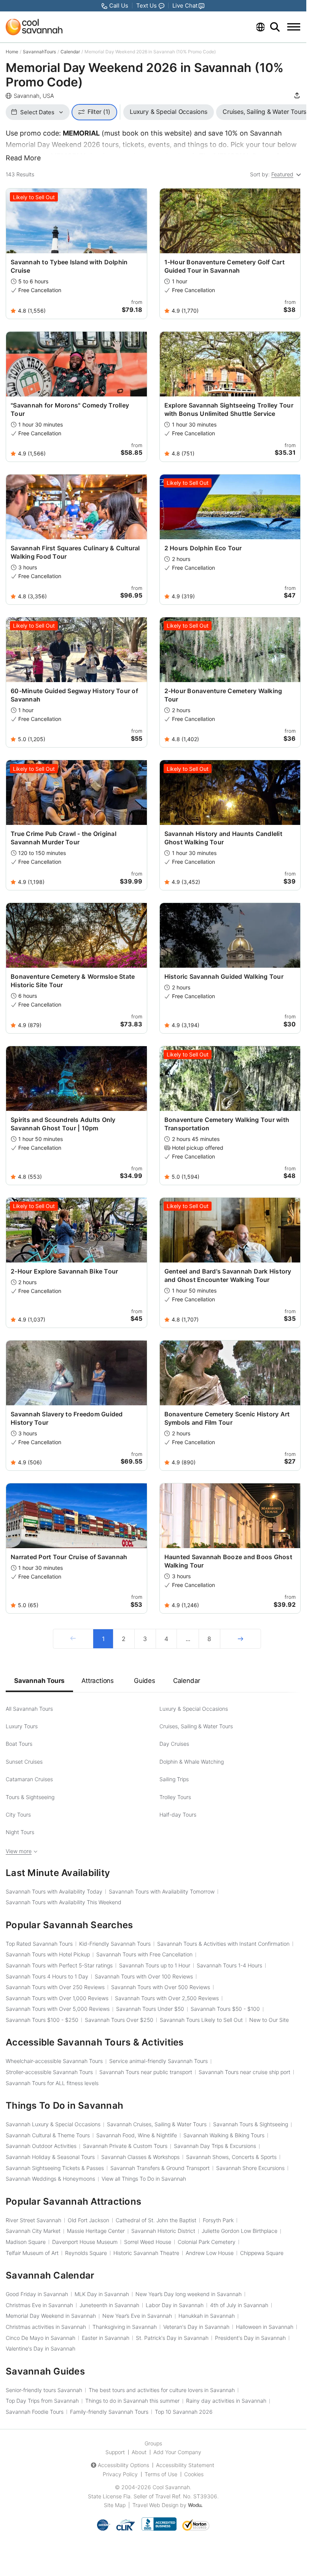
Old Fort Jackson (88, 2220)
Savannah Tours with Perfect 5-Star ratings (59, 1965)
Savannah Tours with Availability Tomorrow (162, 1891)
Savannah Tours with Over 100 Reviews (144, 1976)
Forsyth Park (218, 2220)
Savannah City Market (33, 2231)
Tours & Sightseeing (30, 1797)
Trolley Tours (175, 1797)
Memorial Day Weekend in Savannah (51, 2316)
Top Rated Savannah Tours (39, 1944)
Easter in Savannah (106, 2338)
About (139, 2452)
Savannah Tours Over (119, 2020)
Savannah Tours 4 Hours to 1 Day (47, 1976)
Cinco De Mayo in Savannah (41, 2338)
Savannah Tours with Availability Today (54, 1891)
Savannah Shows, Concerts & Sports (231, 2157)
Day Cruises (174, 1744)
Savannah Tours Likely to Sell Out (201, 2020)
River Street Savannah (33, 2220)
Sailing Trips (174, 1779)
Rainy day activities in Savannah (226, 2401)
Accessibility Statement (185, 2465)
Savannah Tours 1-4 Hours (229, 1965)
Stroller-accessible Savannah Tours (49, 2072)
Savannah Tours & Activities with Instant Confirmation (223, 1944)
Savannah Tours (39, 1681)
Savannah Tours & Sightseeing (251, 2124)
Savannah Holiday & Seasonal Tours (50, 2157)
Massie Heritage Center (96, 2231)
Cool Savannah (171, 2487)
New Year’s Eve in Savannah (137, 2316)
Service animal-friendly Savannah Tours (158, 2061)
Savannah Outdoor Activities (41, 2146)
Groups (153, 2443)
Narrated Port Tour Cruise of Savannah (69, 1557)
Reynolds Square (86, 2253)
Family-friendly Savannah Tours (109, 2412)
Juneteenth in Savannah (109, 2305)
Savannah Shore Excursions (250, 2168)
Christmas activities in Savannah (46, 2327)
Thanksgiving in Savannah (125, 2327)
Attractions (98, 1681)
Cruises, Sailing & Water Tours (196, 1726)
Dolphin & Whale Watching (192, 1762)
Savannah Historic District (163, 2231)
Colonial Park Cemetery (207, 2242)
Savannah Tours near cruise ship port (244, 2072)
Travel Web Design (155, 2505)
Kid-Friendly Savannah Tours (115, 1944)
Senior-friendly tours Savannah (44, 2390)
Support (115, 2452)
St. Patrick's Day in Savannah (172, 2338)
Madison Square (26, 2242)
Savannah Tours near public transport (146, 2072)
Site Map (115, 2505)
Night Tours (20, 1832)
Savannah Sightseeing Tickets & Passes (55, 2168)
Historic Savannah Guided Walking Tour (224, 976)
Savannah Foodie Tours (35, 2412)
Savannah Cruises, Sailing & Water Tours (157, 2124)
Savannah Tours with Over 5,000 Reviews (58, 2009)
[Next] (240, 1639)
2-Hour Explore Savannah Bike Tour (64, 1271)
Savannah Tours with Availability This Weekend (64, 1902)
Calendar (70, 52)
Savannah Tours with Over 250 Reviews (55, 1987)
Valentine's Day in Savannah (41, 2348)
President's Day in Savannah (250, 2338)
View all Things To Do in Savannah (144, 2179)
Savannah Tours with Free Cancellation (144, 1954)
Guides (145, 1681)
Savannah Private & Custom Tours (125, 2146)
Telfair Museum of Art (32, 2253)
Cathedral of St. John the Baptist (156, 2220)
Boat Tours (19, 1744)
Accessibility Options (123, 2465)
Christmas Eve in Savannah (39, 2305)
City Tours (18, 1815)
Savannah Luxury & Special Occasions (53, 2124)
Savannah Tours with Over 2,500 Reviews (167, 1998)
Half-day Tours (178, 1815)
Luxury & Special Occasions (194, 1709)
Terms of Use (161, 2474)
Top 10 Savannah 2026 (184, 2412)
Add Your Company (177, 2452)
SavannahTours (39, 52)
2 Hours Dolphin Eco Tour (203, 548)
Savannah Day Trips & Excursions (215, 2146)
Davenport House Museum (85, 2242)
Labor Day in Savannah (175, 2305)
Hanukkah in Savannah (207, 2316)
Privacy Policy (120, 2474)
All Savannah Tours (29, 1709)
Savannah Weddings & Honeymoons (50, 2179)
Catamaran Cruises (29, 1779)
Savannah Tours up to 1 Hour (155, 1965)
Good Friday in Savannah (37, 2294)
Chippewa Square (262, 2253)
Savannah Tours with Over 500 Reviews (161, 1987)
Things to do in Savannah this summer (132, 2401)
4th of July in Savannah (239, 2305)
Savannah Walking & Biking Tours (224, 2135)
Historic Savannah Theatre (146, 2253)
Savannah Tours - (225, 2009)
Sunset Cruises (24, 1762)
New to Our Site (269, 2020)
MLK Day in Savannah (102, 2294)
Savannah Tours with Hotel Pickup (48, 1954)
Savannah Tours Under (150, 2009)
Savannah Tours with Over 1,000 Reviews (57, 1998)
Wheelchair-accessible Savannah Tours (54, 2061)
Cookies (194, 2474)
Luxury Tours (22, 1726)
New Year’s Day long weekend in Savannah (189, 2294)
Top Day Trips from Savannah (42, 2401)
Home (12, 52)
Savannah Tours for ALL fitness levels (52, 2083)
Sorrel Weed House (148, 2242)
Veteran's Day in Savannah (196, 2327)
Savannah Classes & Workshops (140, 2157)
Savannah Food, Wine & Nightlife (137, 2135)
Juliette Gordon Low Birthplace (240, 2231)
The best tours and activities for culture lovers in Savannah (162, 2390)
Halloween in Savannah (265, 2327)
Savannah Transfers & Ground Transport (160, 2168)
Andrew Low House (210, 2253)
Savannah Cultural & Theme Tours (48, 2135)
